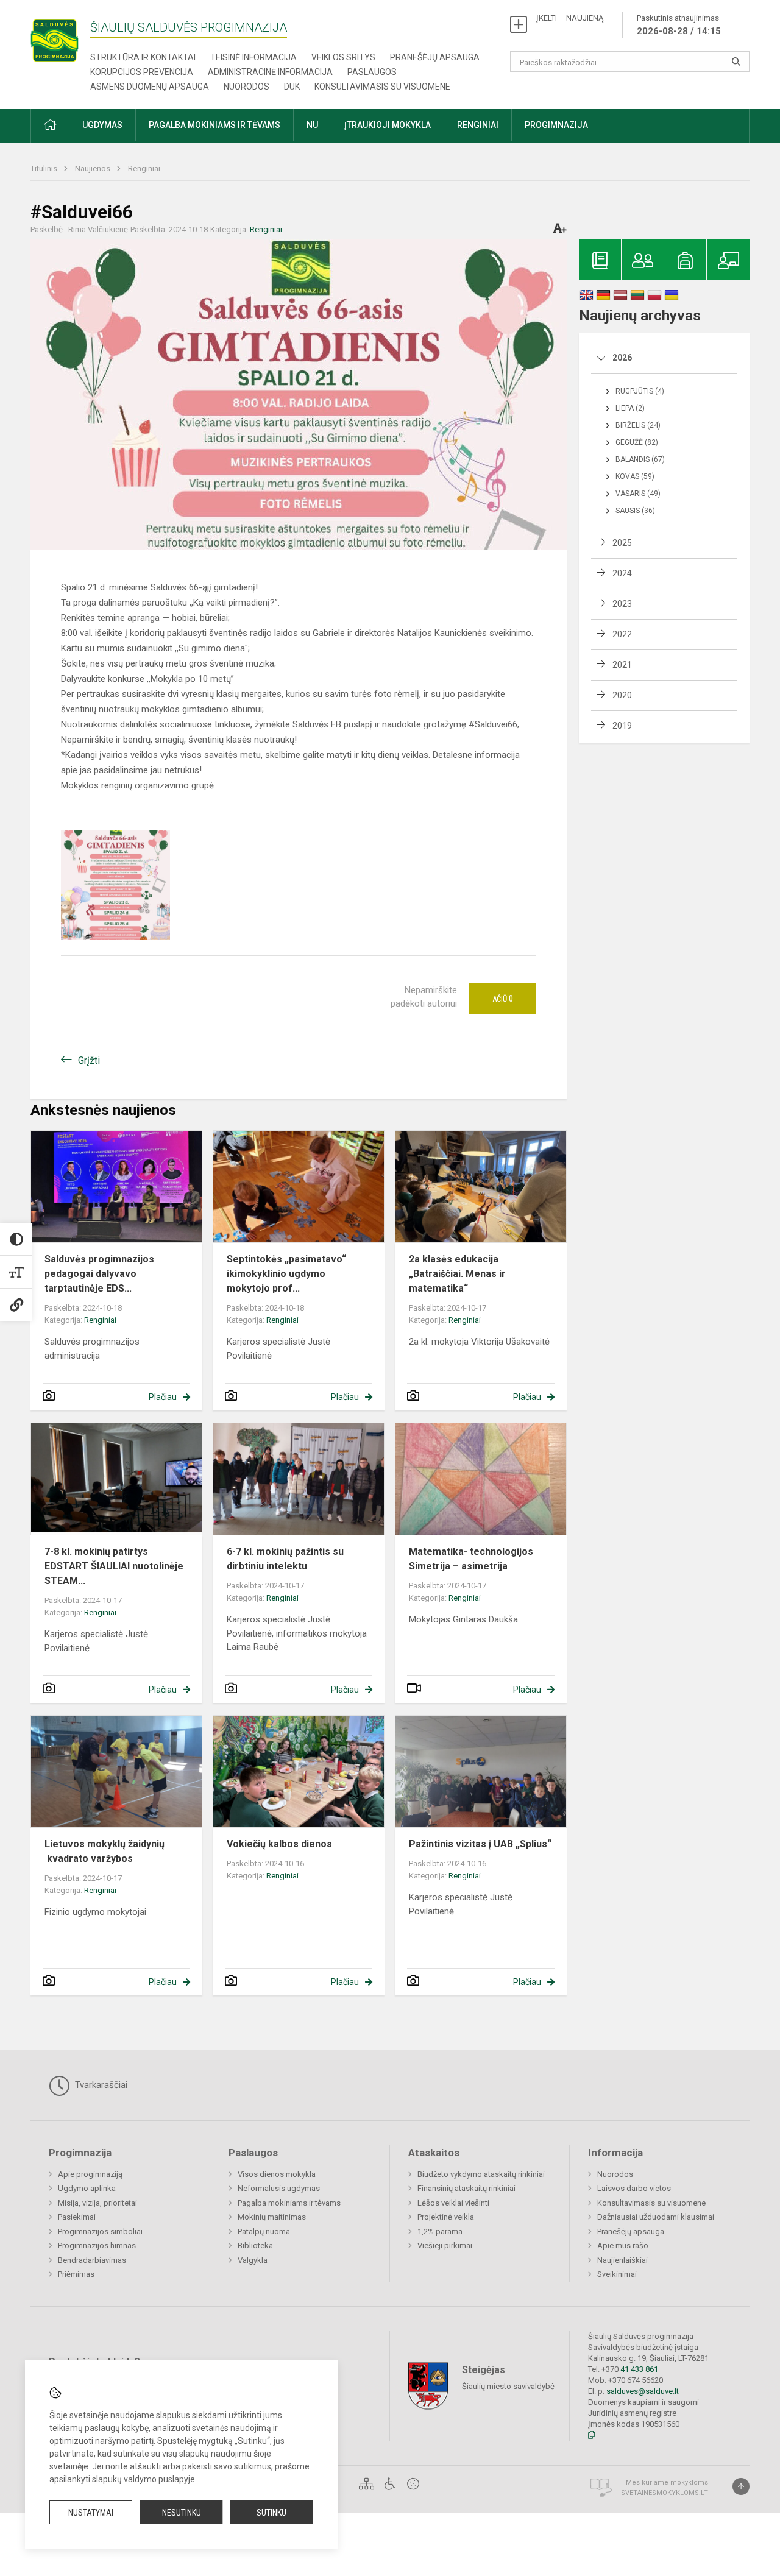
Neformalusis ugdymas (279, 2188)
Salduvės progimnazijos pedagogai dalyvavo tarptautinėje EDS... (99, 1274)
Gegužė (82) (637, 442)
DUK (292, 87)
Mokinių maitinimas (272, 2217)
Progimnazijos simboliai (100, 2231)
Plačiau (163, 1397)
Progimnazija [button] (556, 125)
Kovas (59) (635, 476)
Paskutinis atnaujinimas (679, 25)
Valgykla (253, 2260)
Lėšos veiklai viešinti (453, 2203)
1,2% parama (440, 2231)
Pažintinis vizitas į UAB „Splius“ (480, 1844)
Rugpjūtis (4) (640, 391)
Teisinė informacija (253, 57)
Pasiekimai (77, 2217)
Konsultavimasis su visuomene (382, 87)
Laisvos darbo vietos (634, 2188)
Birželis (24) (638, 425)
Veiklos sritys (343, 57)
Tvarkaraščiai (100, 2085)
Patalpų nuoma (264, 2231)
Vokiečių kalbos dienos (279, 1844)
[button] (50, 126)
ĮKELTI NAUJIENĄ (570, 18)
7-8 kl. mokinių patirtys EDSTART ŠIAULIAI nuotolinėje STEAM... (114, 1566)
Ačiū (503, 999)
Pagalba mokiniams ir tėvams (289, 2203)
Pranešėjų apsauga (435, 57)
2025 (622, 543)
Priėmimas (76, 2274)
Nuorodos (246, 87)
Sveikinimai (617, 2274)
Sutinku (271, 2513)
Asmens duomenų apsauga (150, 87)
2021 (622, 665)
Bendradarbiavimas (92, 2260)
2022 (622, 634)
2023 (622, 604)
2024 (622, 573)
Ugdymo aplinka (87, 2188)
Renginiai (144, 168)
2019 (622, 726)
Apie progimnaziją (90, 2174)
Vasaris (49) (638, 494)
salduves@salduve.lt (643, 2391)
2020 (622, 695)
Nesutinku (182, 2513)
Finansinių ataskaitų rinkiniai (466, 2188)
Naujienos (94, 168)
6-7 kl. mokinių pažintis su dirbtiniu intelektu (285, 1559)
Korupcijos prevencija (142, 72)
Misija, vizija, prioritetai (97, 2203)
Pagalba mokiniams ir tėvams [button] (214, 125)
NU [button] (312, 125)
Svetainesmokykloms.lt (665, 2493)
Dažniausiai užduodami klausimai (656, 2217)
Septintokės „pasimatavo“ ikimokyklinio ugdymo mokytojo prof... (286, 1274)
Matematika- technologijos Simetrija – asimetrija (471, 1559)
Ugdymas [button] (102, 125)
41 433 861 (638, 2369)
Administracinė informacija (270, 72)
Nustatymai (91, 2513)
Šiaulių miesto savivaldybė (508, 2386)
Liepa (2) (630, 408)
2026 (622, 358)
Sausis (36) (635, 511)
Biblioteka (255, 2245)
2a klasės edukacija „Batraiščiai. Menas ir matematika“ (457, 1274)
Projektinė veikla (446, 2217)
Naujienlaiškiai (622, 2260)
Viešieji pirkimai (445, 2245)
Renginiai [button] (478, 125)
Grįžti (89, 1060)
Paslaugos (372, 72)
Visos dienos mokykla (277, 2174)
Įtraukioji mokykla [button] (388, 125)
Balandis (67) (640, 459)
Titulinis (45, 168)
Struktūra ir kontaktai (143, 57)
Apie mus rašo (623, 2245)
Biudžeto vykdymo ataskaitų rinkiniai (481, 2174)
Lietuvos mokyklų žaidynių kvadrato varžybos (105, 1851)
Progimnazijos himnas (97, 2245)
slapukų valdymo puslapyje (144, 2479)
